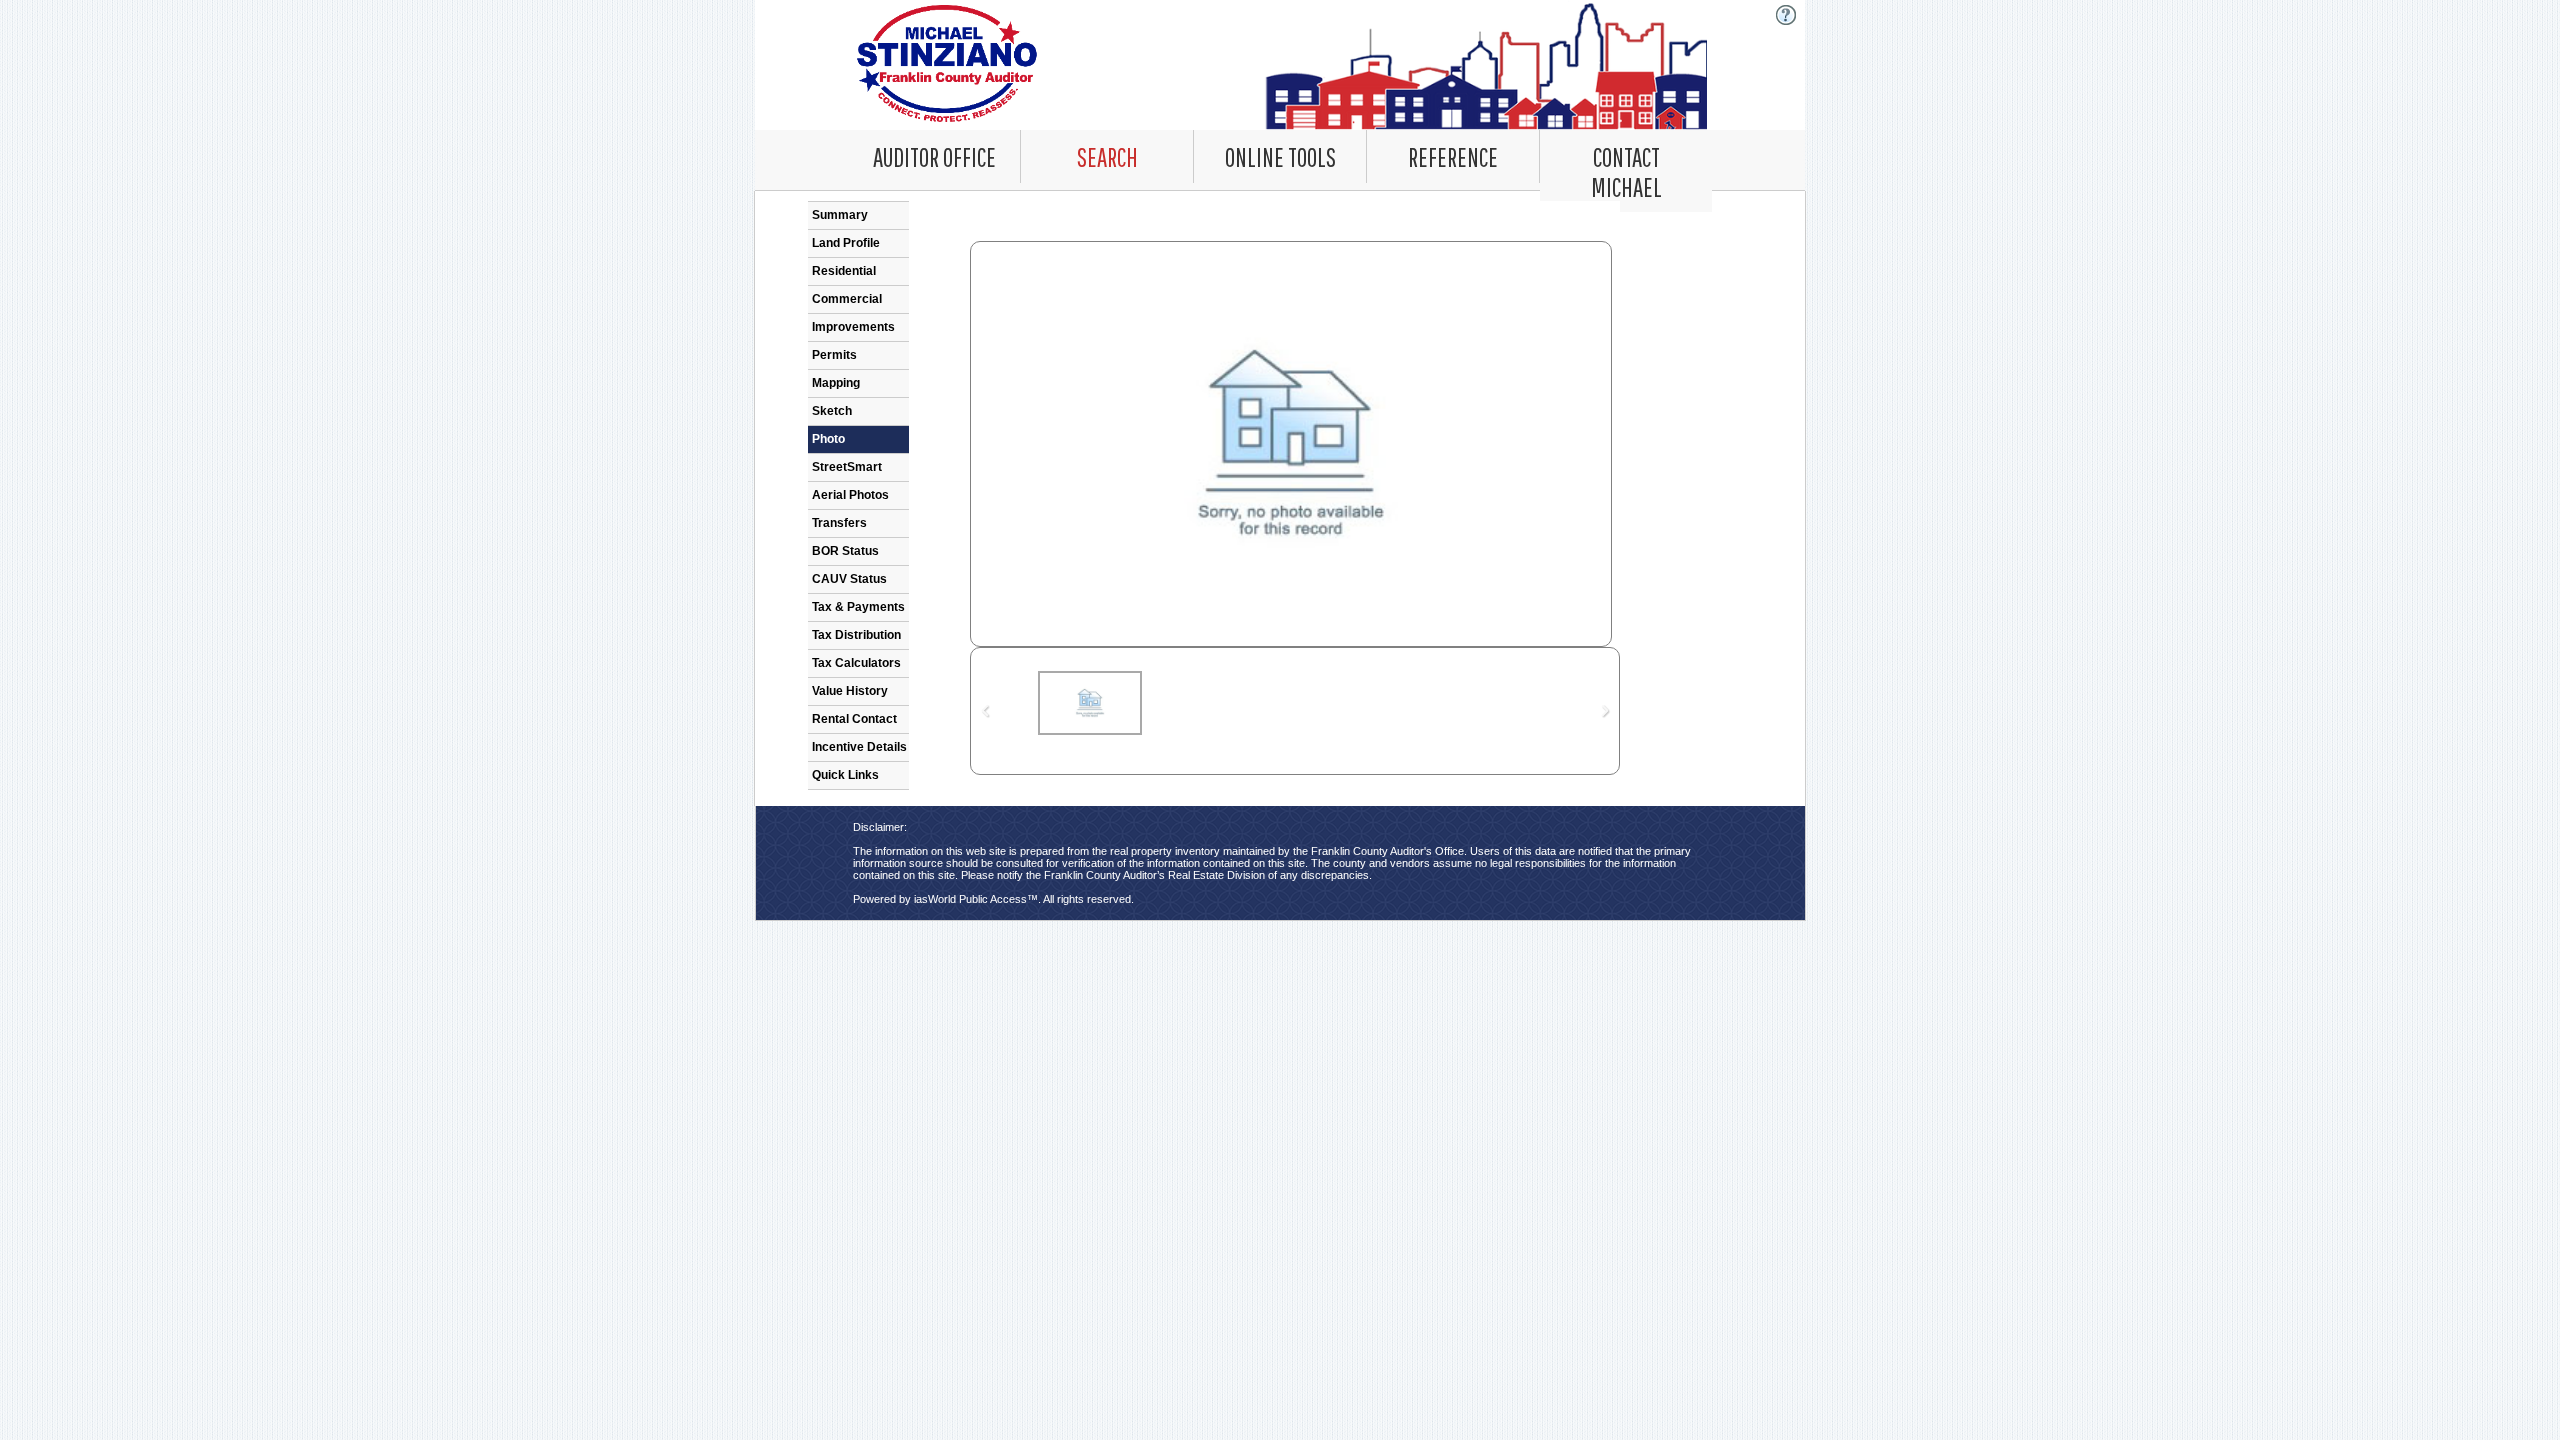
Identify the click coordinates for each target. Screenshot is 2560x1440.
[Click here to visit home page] (1280, 65)
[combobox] (1107, 156)
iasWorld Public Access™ (976, 899)
